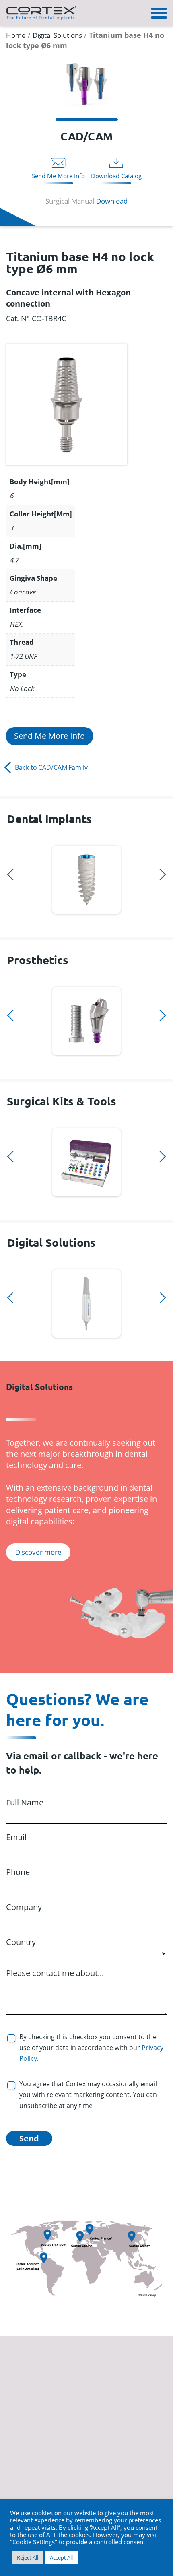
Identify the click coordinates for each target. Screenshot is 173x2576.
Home (16, 35)
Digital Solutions (57, 35)
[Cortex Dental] (41, 12)
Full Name (25, 1802)
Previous (9, 841)
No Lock (22, 688)
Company (24, 1907)
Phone (18, 1872)
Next (9, 924)
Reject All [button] (28, 2557)
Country (21, 1942)
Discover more (87, 878)
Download (112, 201)
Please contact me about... (55, 1973)
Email (16, 1837)
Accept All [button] (61, 2557)
